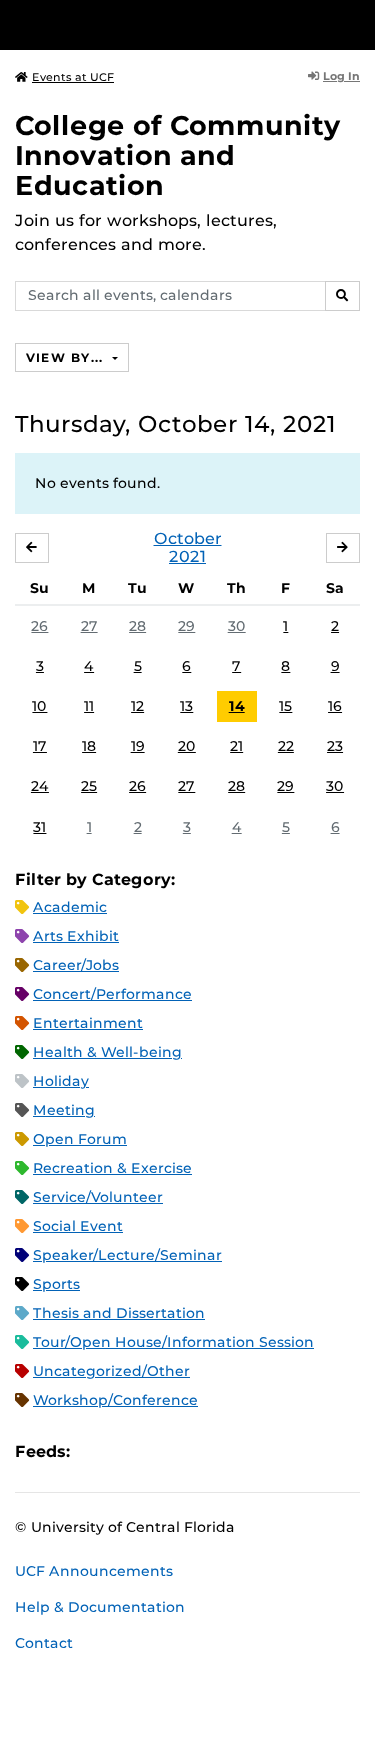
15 (285, 706)
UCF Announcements (94, 1571)
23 (335, 746)
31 (39, 827)
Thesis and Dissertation (119, 1313)
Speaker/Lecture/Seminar (127, 1255)
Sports (56, 1284)
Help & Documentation (100, 1607)
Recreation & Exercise (112, 1168)
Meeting (64, 1110)
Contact (44, 1643)
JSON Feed (232, 1451)
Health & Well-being (107, 1052)
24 (40, 786)
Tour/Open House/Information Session (173, 1342)
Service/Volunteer (98, 1197)
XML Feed (198, 1451)
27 (89, 626)
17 (40, 746)
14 (237, 706)
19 (138, 746)
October (188, 538)
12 (137, 706)
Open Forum (80, 1139)
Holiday (61, 1081)
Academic (70, 907)
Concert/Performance (112, 994)
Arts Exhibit (76, 936)
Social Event (78, 1226)
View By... (67, 357)
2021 (187, 556)
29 (186, 626)
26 (39, 626)
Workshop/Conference (115, 1400)
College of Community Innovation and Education (178, 155)
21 (236, 746)
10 (39, 706)
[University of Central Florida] (152, 24)
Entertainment (88, 1023)
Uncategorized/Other (111, 1371)
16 (335, 706)
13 (186, 706)
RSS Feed (164, 1451)
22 (286, 746)
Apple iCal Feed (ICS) (96, 1451)
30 (237, 626)
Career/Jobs (76, 965)
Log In (341, 76)
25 (89, 786)
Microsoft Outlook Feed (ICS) (130, 1451)
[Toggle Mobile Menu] (355, 23)
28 (137, 626)
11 (89, 706)
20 (187, 746)
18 (89, 746)
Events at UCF (73, 77)
